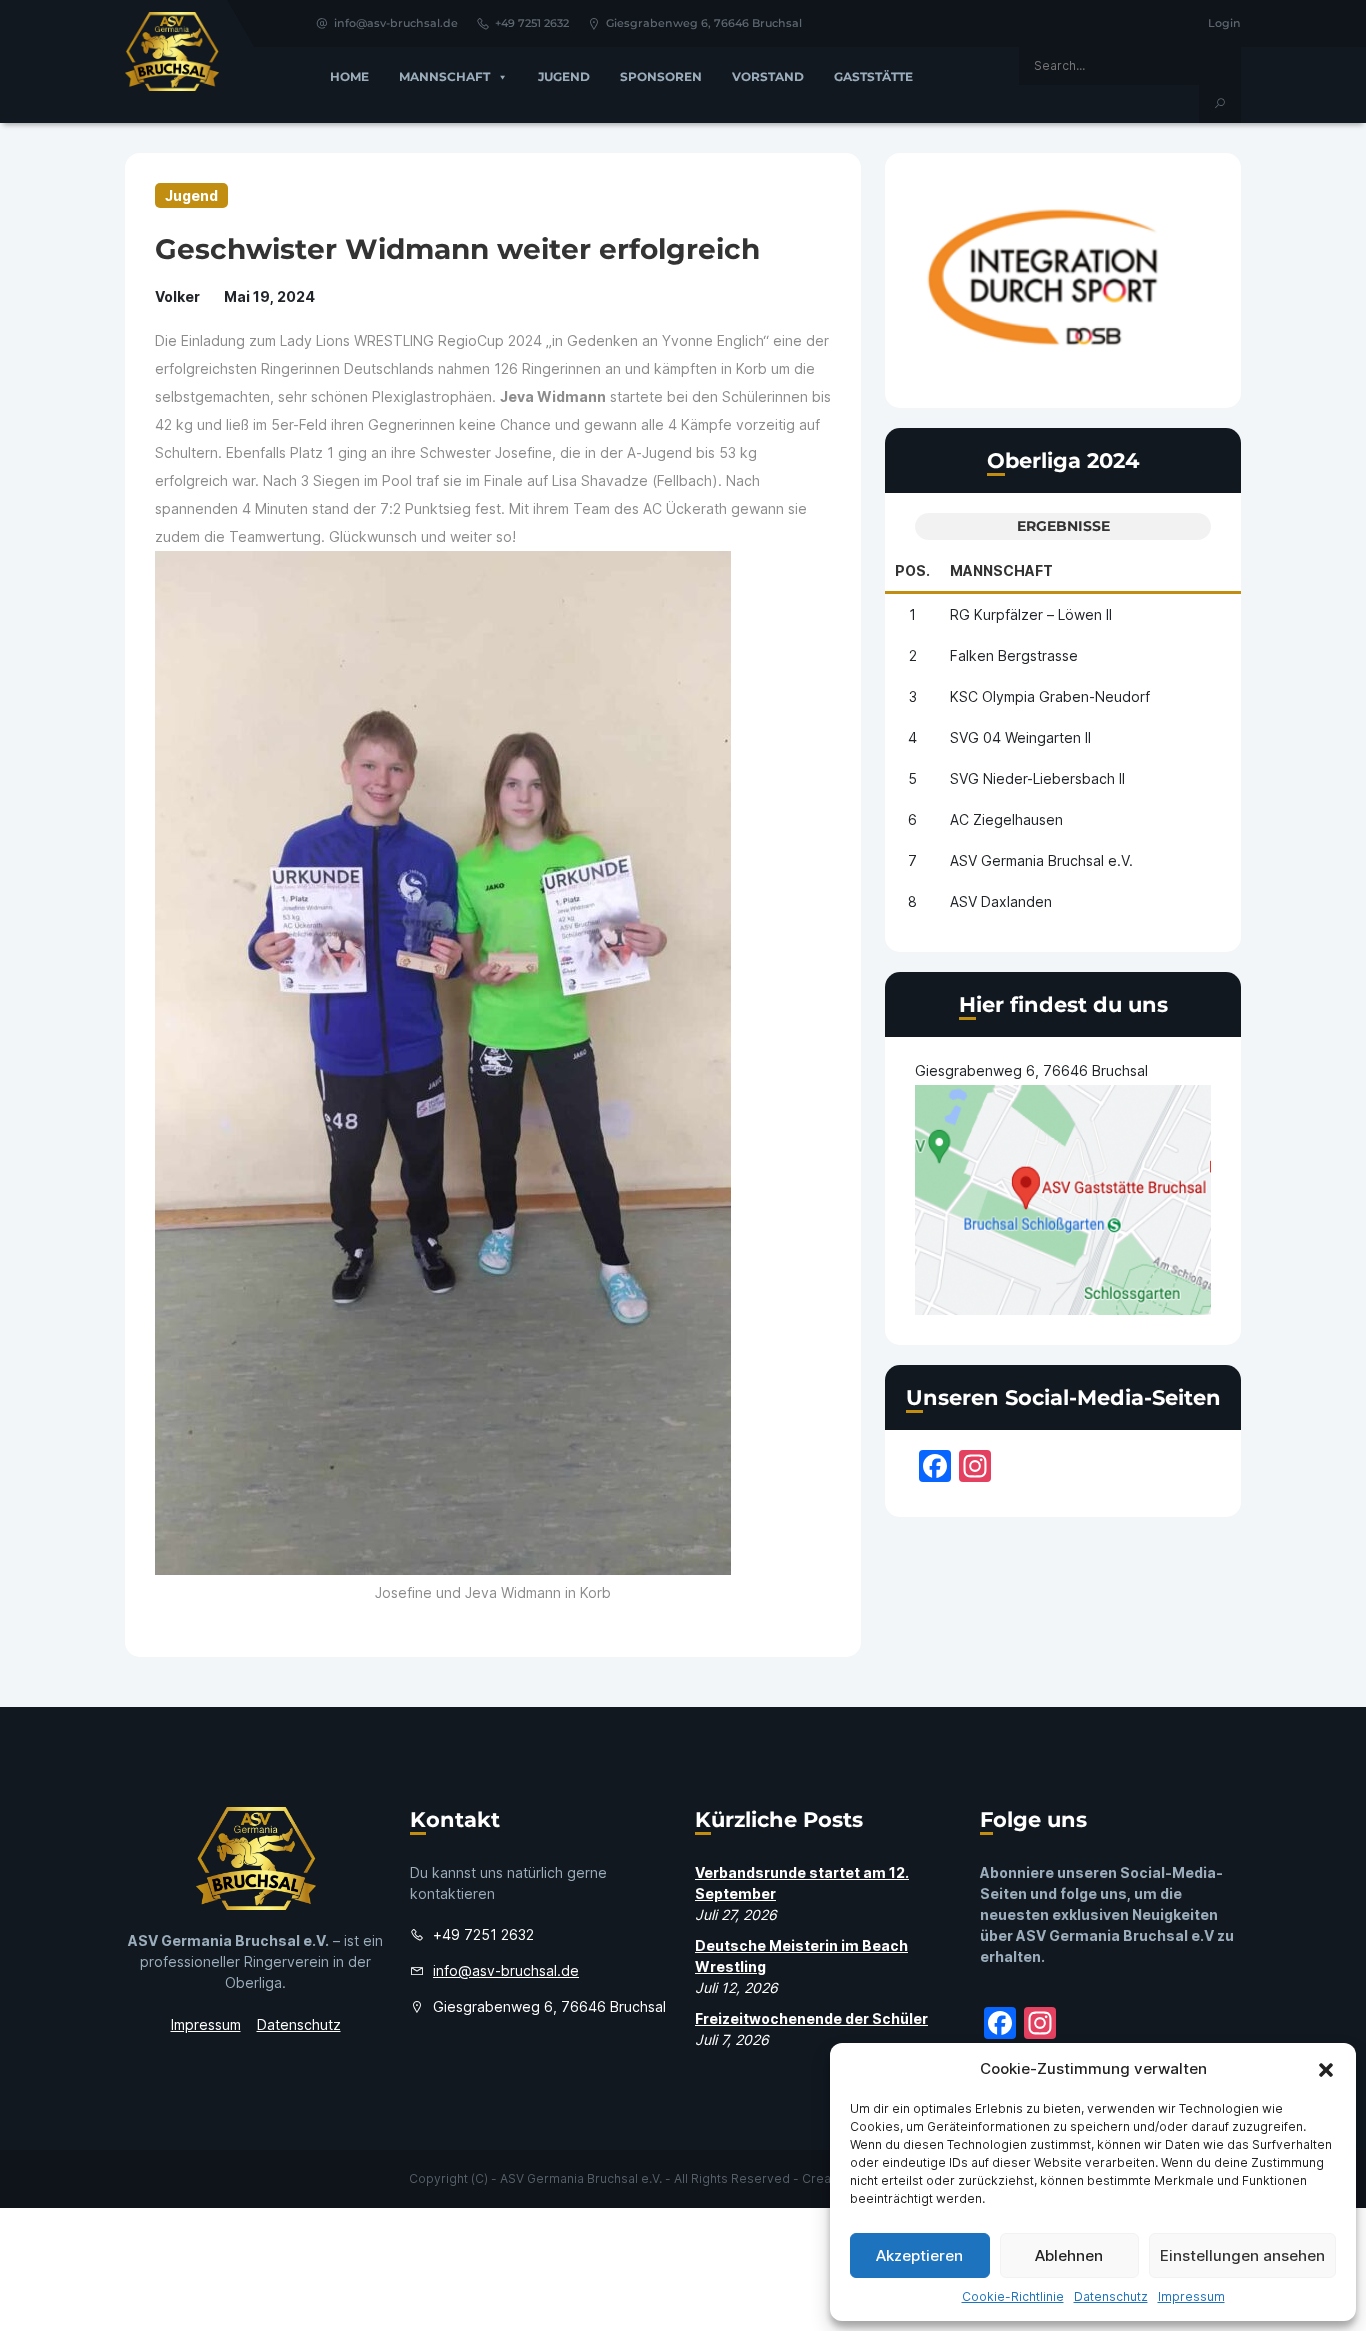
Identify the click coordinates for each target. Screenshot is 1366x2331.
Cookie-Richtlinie (1013, 2296)
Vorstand (768, 76)
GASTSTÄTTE (873, 76)
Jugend (564, 76)
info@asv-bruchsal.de (396, 23)
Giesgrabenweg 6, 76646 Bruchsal (704, 23)
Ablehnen (1069, 2255)
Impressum (1191, 2296)
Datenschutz (1111, 2296)
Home (349, 76)
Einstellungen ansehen (1242, 2255)
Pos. (912, 570)
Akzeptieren (919, 2255)
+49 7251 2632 (532, 23)
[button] (1326, 2069)
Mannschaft (444, 76)
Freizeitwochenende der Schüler (811, 2018)
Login (1224, 23)
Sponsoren (661, 76)
